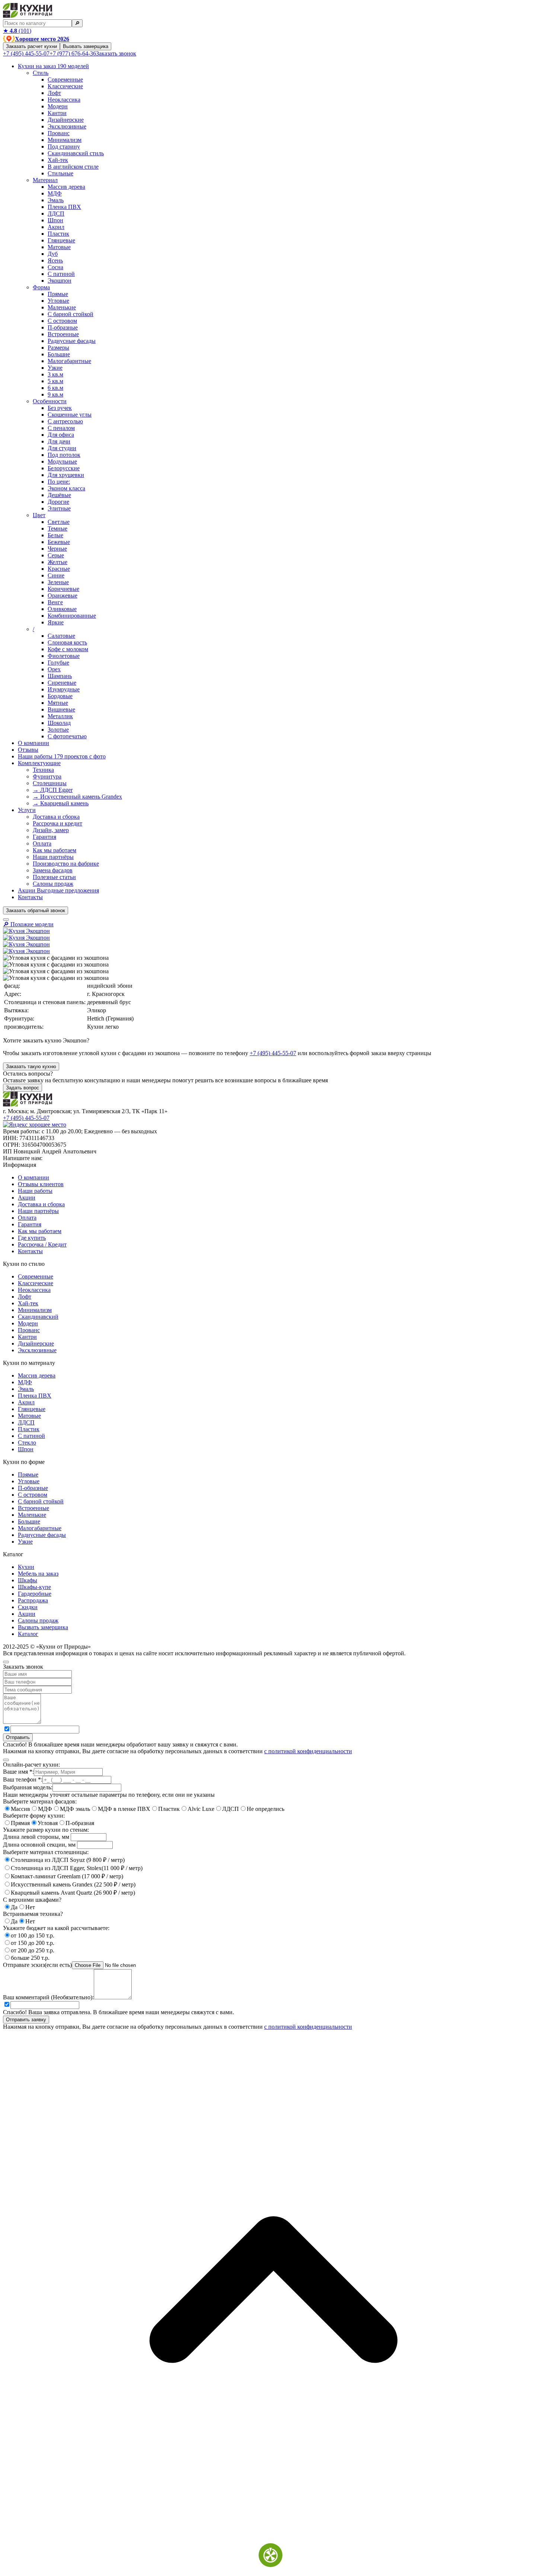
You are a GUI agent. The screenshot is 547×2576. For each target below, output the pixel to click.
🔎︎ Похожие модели (28, 924)
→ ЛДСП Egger (53, 790)
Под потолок (64, 455)
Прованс (59, 133)
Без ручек (60, 408)
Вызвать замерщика (86, 46)
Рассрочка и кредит (57, 823)
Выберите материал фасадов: (40, 1801)
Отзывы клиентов (41, 1184)
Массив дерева (66, 187)
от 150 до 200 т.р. (33, 1943)
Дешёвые (59, 495)
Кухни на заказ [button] (53, 66)
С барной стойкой (71, 314)
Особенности (50, 401)
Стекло (27, 1443)
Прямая (20, 1823)
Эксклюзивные (67, 126)
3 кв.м (55, 374)
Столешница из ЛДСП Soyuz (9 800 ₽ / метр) (68, 1860)
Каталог (28, 1634)
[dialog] (273, 1706)
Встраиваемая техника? (33, 1914)
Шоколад (59, 723)
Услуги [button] (27, 810)
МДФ (55, 193)
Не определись (265, 1809)
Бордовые (60, 696)
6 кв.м (55, 388)
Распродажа (33, 1600)
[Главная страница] (28, 16)
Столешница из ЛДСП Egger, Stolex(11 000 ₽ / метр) (77, 1868)
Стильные (60, 173)
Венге (55, 602)
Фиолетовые (64, 656)
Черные (57, 549)
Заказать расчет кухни (31, 46)
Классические (65, 86)
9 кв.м (55, 394)
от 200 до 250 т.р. (33, 1950)
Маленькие (62, 307)
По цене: (59, 482)
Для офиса (61, 435)
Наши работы (62, 756)
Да (14, 1907)
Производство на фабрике (66, 864)
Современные (65, 79)
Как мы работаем (55, 850)
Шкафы (28, 1580)
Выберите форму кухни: (34, 1816)
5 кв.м (55, 381)
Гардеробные (35, 1594)
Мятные (58, 703)
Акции (58, 890)
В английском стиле (73, 167)
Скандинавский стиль (76, 153)
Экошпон (60, 281)
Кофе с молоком (68, 649)
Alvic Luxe (201, 1809)
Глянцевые (61, 240)
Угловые (58, 301)
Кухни (26, 1567)
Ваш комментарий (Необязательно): (48, 1997)
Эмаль (56, 200)
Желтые (57, 562)
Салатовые (61, 636)
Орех (54, 669)
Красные (59, 569)
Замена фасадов (53, 870)
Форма (41, 287)
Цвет (39, 515)
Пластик (58, 234)
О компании (33, 743)
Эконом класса (66, 488)
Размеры (58, 348)
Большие (59, 354)
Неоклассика (64, 100)
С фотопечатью (67, 736)
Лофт (54, 93)
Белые (55, 535)
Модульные (62, 461)
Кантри (57, 113)
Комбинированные (72, 616)
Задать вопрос (23, 1088)
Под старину (64, 147)
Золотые (58, 730)
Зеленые (58, 582)
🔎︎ (77, 23)
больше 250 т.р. (30, 1958)
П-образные (63, 327)
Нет (30, 1907)
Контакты (30, 897)
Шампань (60, 676)
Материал (45, 180)
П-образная (80, 1823)
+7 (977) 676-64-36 (73, 53)
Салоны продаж (53, 884)
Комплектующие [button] (39, 763)
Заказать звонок (116, 53)
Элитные (59, 508)
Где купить (32, 1238)
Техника (43, 770)
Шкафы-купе (34, 1587)
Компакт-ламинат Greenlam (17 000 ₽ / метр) (67, 1876)
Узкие (55, 368)
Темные (57, 528)
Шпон (55, 220)
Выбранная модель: (28, 1787)
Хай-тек (58, 160)
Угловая (48, 1823)
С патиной (61, 274)
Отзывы (28, 750)
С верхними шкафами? (32, 1900)
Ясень (55, 260)
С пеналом (61, 428)
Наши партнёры (53, 857)
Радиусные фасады (72, 341)
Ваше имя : (18, 1772)
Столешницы (50, 783)
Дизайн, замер (51, 830)
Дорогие (58, 502)
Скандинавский (38, 1317)
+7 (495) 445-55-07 (26, 53)
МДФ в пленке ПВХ (124, 1809)
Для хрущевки (66, 475)
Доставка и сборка (56, 817)
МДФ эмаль (75, 1809)
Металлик (60, 716)
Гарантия (44, 837)
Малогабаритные (69, 361)
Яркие (56, 622)
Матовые (59, 247)
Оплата (42, 843)
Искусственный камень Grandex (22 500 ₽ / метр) (73, 1884)
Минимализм (65, 140)
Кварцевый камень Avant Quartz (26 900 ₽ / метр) (73, 1893)
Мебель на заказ (38, 1574)
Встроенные (63, 334)
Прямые (58, 294)
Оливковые (62, 609)
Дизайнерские (66, 120)
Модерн (58, 106)
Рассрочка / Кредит (42, 1244)
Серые (56, 555)
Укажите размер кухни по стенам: (46, 1830)
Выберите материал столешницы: (46, 1852)
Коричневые (63, 589)
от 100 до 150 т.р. (33, 1935)
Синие (56, 575)
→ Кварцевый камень (61, 803)
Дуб (53, 254)
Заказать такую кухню (31, 1066)
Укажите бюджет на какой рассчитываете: (56, 1928)
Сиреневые (62, 683)
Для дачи (59, 441)
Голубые (58, 663)
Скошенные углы (70, 415)
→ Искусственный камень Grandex (77, 797)
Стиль (41, 73)
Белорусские (64, 468)
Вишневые (61, 709)
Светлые (59, 522)
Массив (20, 1809)
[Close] (6, 1662)
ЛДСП (56, 214)
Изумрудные (64, 689)
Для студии (62, 448)
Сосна (55, 267)
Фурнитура (47, 776)
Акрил (56, 227)
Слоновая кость (67, 642)
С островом (62, 321)
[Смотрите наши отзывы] (35, 1125)
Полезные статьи (54, 877)
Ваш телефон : (23, 1779)
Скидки (28, 1607)
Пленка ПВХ (64, 207)
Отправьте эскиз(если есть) (37, 1965)
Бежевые (59, 542)
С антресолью (65, 421)
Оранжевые (63, 596)
